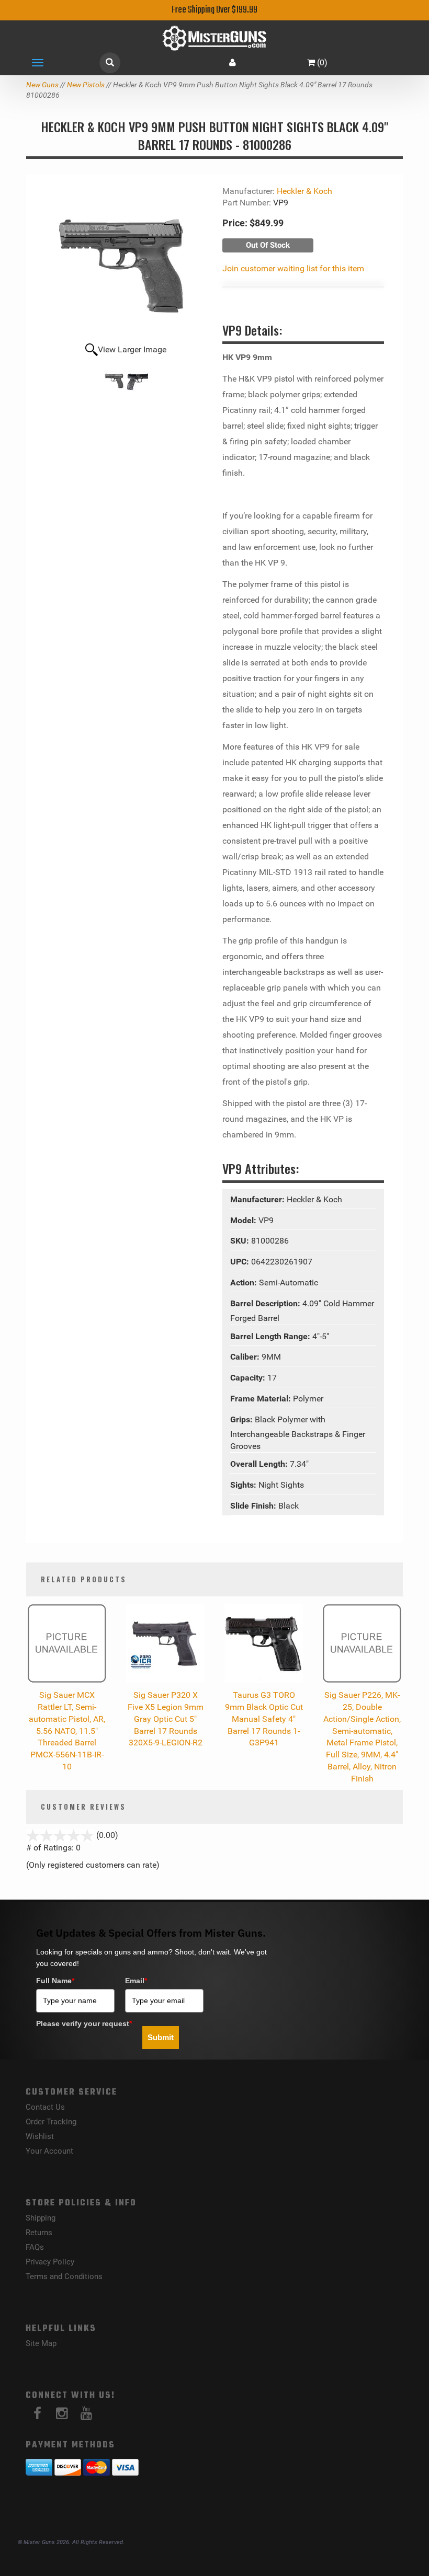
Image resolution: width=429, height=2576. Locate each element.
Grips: (242, 1419)
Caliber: (246, 1357)
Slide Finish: (254, 1506)
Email (136, 1981)
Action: (245, 1283)
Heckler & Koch (304, 191)
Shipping (41, 2218)
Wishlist (40, 2136)
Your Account (49, 2151)
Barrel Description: (266, 1303)
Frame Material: (262, 1399)
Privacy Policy (50, 2262)
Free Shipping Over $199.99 (214, 10)
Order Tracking (51, 2122)
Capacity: (249, 1378)
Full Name (55, 1981)
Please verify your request (84, 2023)
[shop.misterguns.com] (214, 38)
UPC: (241, 1262)
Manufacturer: (258, 1199)
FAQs (35, 2247)
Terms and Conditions (64, 2276)
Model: (244, 1220)
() (322, 62)
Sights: (244, 1485)
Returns (39, 2233)
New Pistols (86, 85)
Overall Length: (260, 1464)
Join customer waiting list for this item (293, 268)
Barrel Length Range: (271, 1336)
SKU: (241, 1241)
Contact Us (45, 2107)
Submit (161, 2037)
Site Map (41, 2343)
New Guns (42, 85)
